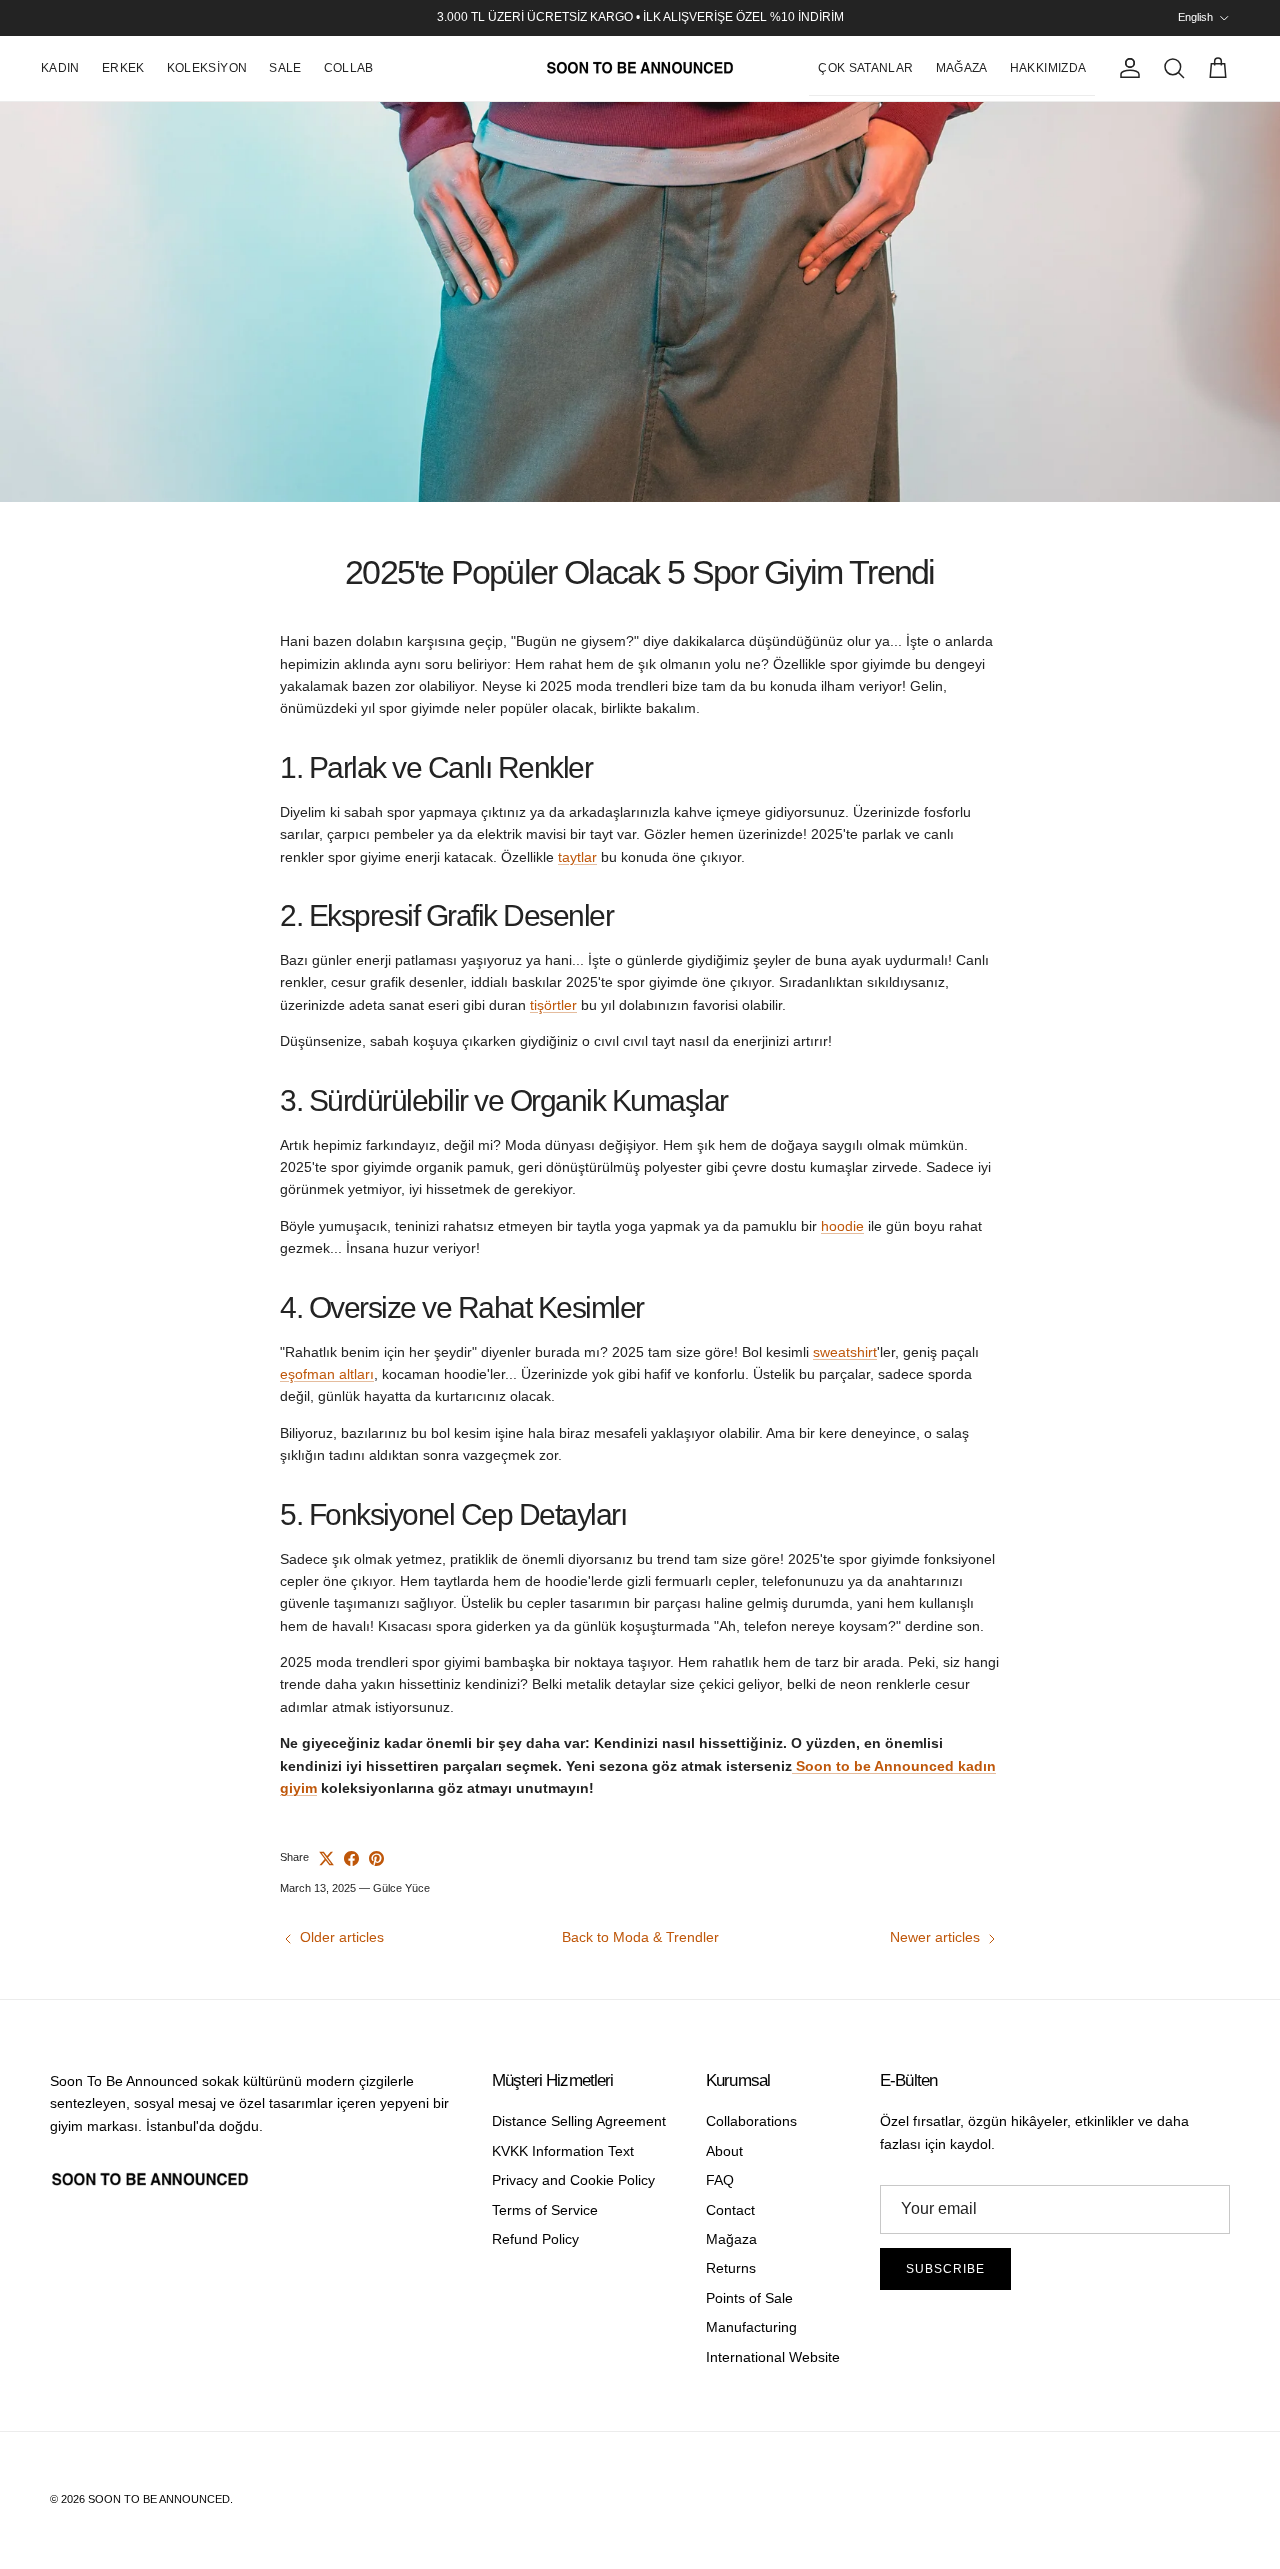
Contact (730, 2210)
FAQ (720, 2180)
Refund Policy (535, 2239)
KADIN (60, 68)
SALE (285, 68)
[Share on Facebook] (351, 1858)
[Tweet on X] (326, 1858)
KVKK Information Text (563, 2151)
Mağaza (731, 2239)
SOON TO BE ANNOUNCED (159, 2499)
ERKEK (123, 68)
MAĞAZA (962, 68)
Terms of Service (545, 2210)
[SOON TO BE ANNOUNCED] (640, 68)
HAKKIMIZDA (1048, 68)
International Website (773, 2357)
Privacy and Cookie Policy (573, 2180)
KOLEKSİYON (207, 68)
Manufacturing (751, 2327)
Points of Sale (749, 2298)
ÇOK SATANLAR (865, 68)
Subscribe (945, 2269)
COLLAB (349, 68)
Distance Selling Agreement (579, 2121)
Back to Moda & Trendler (640, 1937)
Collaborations (751, 2121)
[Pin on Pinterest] (376, 1858)
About (724, 2151)
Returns (731, 2268)
